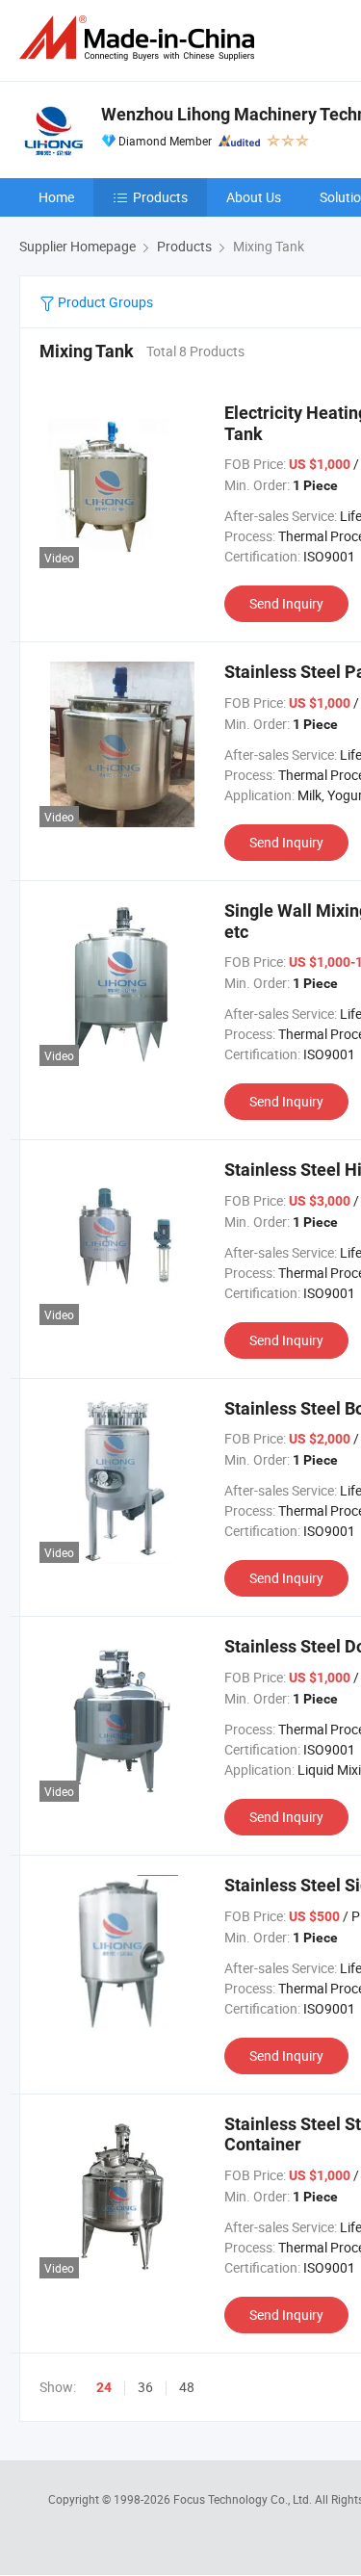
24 (104, 2387)
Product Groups (104, 302)
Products (160, 197)
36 (145, 2387)
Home (56, 197)
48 (187, 2387)
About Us (254, 197)
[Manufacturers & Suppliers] (141, 38)
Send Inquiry (286, 603)
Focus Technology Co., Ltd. (244, 2499)
